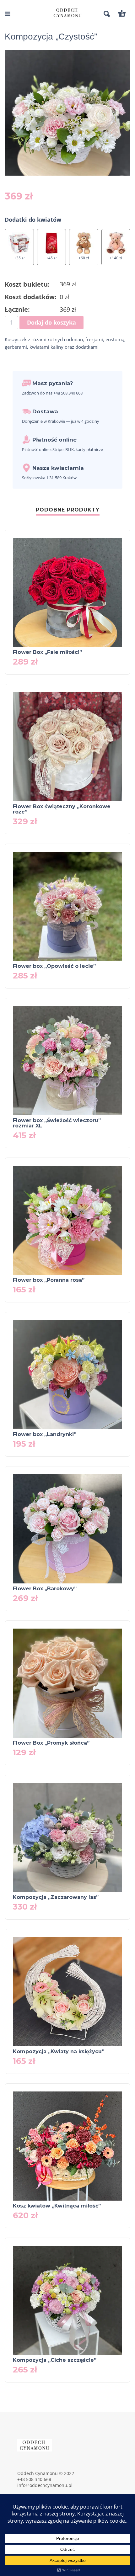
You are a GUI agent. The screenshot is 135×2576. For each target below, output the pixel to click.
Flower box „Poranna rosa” (49, 1280)
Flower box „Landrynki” (45, 1434)
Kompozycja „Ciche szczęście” (55, 2360)
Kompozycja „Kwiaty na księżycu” (59, 2051)
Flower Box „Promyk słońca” (51, 1743)
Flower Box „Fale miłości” (47, 652)
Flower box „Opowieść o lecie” (54, 966)
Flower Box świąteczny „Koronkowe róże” (62, 809)
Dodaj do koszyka (51, 322)
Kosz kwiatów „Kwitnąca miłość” (57, 2206)
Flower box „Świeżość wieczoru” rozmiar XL (57, 1123)
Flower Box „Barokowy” (45, 1589)
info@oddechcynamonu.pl (45, 2485)
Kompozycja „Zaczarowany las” (56, 1897)
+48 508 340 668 (34, 2479)
